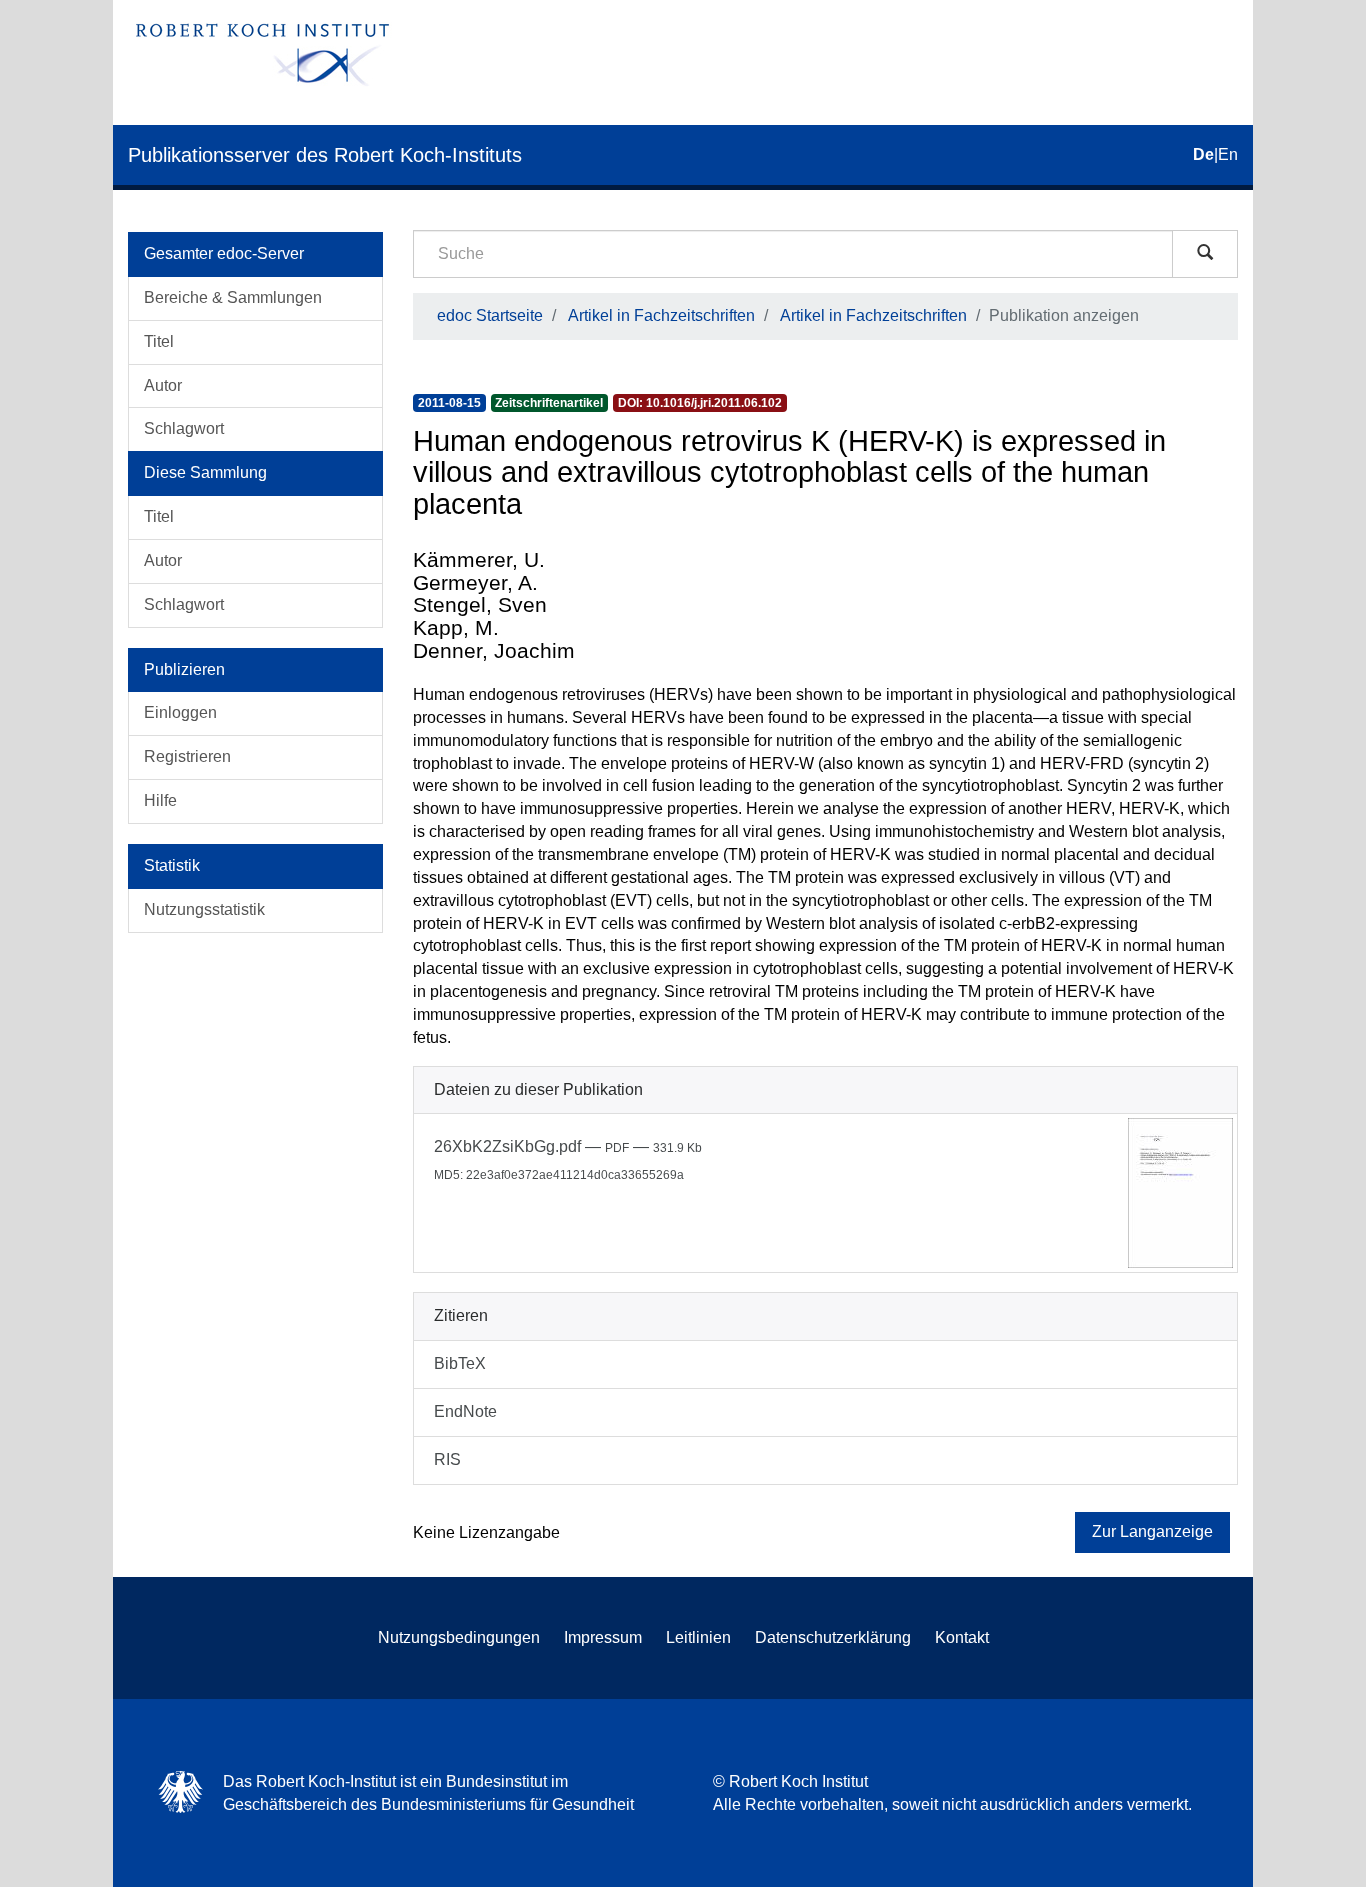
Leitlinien (698, 1637)
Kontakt (962, 1637)
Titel (159, 341)
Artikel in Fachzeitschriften (661, 315)
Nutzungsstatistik (204, 909)
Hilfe (160, 800)
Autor (163, 385)
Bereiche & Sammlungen (233, 297)
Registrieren (187, 756)
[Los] (1205, 254)
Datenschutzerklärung (833, 1637)
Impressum (603, 1637)
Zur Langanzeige (1152, 1531)
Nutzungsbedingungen (459, 1637)
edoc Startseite (490, 315)
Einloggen (180, 712)
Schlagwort (184, 428)
